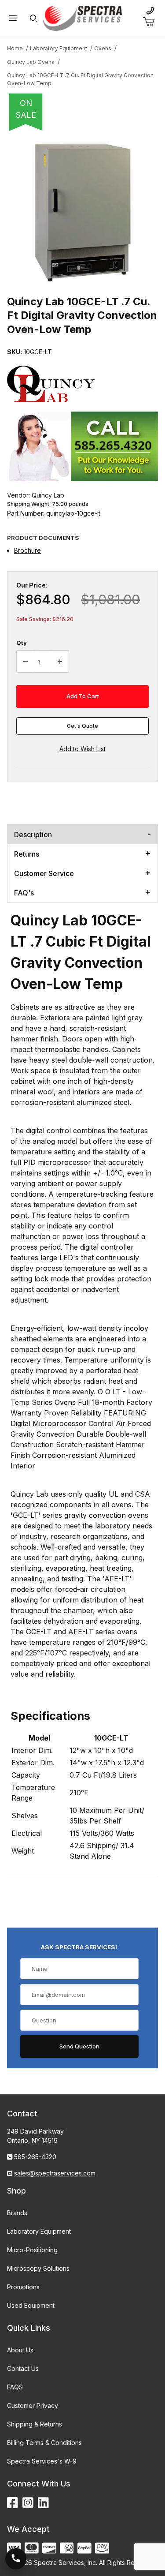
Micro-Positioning (32, 2250)
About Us (20, 2350)
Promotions (23, 2287)
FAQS (15, 2387)
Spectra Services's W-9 (42, 2461)
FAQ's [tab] (24, 893)
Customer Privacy (33, 2406)
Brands (17, 2213)
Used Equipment (31, 2305)
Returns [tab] (27, 854)
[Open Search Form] (33, 18)
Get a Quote (82, 726)
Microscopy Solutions (38, 2268)
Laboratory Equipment (39, 2231)
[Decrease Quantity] (26, 662)
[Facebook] (13, 2503)
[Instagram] (28, 2503)
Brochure (27, 550)
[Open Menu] (13, 18)
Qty (22, 643)
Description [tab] (33, 835)
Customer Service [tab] (44, 873)
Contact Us (23, 2368)
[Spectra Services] (83, 17)
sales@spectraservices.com (55, 2173)
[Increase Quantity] (60, 662)
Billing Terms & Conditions (44, 2443)
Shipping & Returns (35, 2424)
